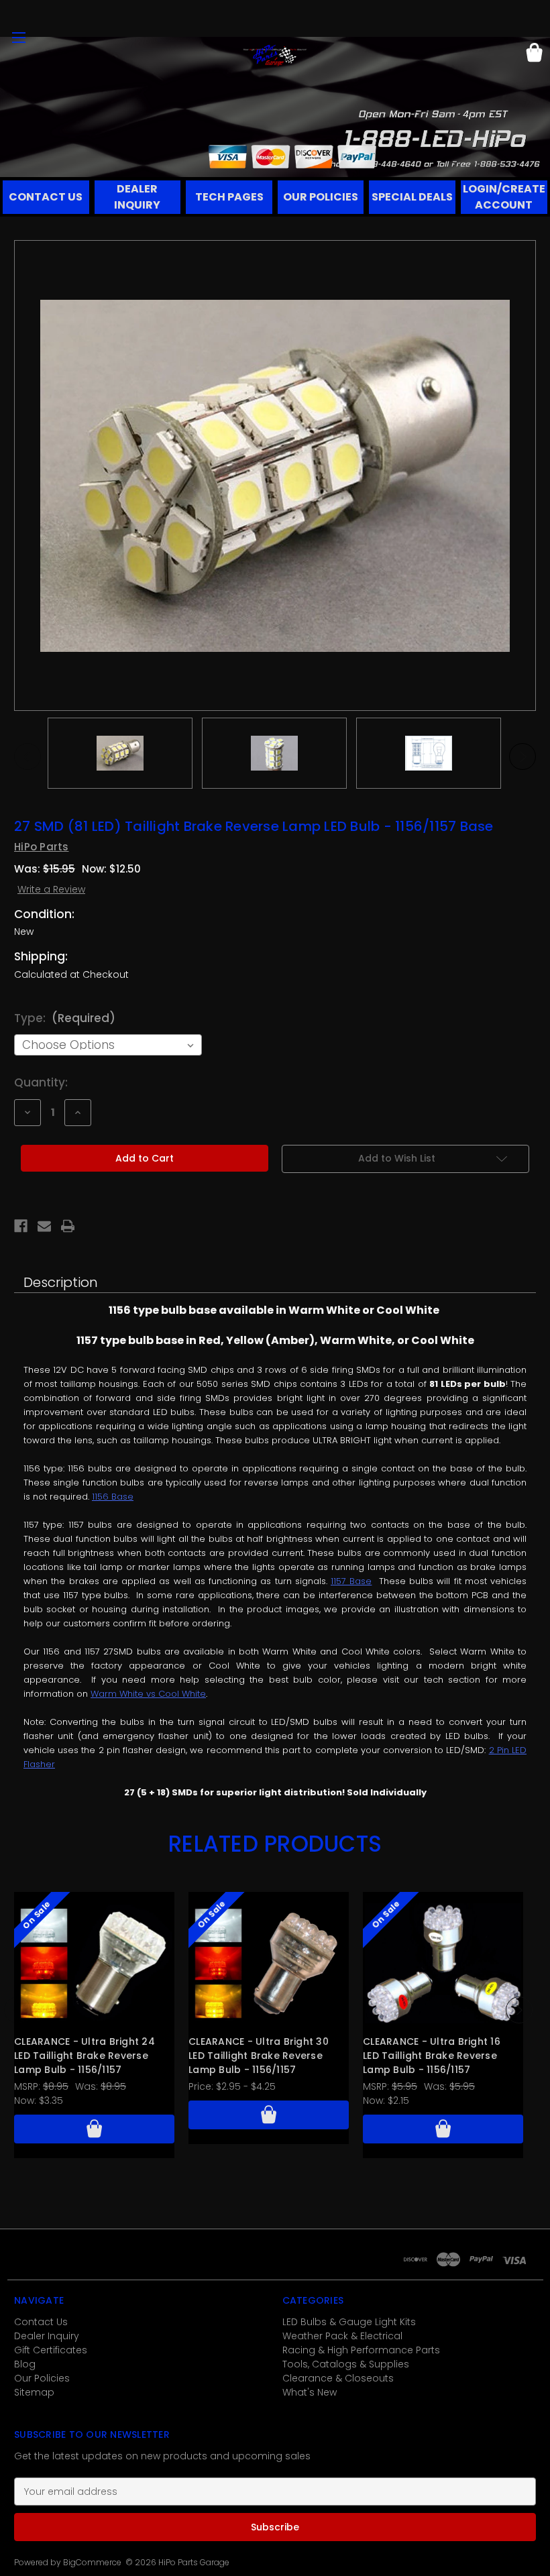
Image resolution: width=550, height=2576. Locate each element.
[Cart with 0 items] (534, 55)
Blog (25, 2364)
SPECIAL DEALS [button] (412, 197)
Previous (27, 757)
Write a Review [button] (51, 889)
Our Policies (42, 2378)
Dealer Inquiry (47, 2336)
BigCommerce (92, 2562)
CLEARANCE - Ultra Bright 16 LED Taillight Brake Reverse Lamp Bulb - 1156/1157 (432, 2056)
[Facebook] (21, 1226)
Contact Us (41, 2322)
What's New (310, 2392)
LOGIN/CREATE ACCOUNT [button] (504, 197)
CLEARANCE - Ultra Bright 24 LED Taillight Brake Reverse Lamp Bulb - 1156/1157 (85, 2056)
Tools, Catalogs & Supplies (346, 2364)
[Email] (44, 1226)
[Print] (68, 1226)
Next (522, 757)
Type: (65, 1018)
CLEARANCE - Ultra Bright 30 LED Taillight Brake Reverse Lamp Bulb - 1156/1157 (259, 2056)
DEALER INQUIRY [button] (137, 197)
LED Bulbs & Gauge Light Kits (349, 2322)
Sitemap (34, 2392)
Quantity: (41, 1082)
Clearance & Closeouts (338, 2378)
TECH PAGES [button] (229, 197)
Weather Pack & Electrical (342, 2336)
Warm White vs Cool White (148, 1694)
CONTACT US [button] (46, 197)
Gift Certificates (51, 2350)
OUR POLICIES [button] (321, 197)
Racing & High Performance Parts (361, 2350)
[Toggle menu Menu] (18, 37)
